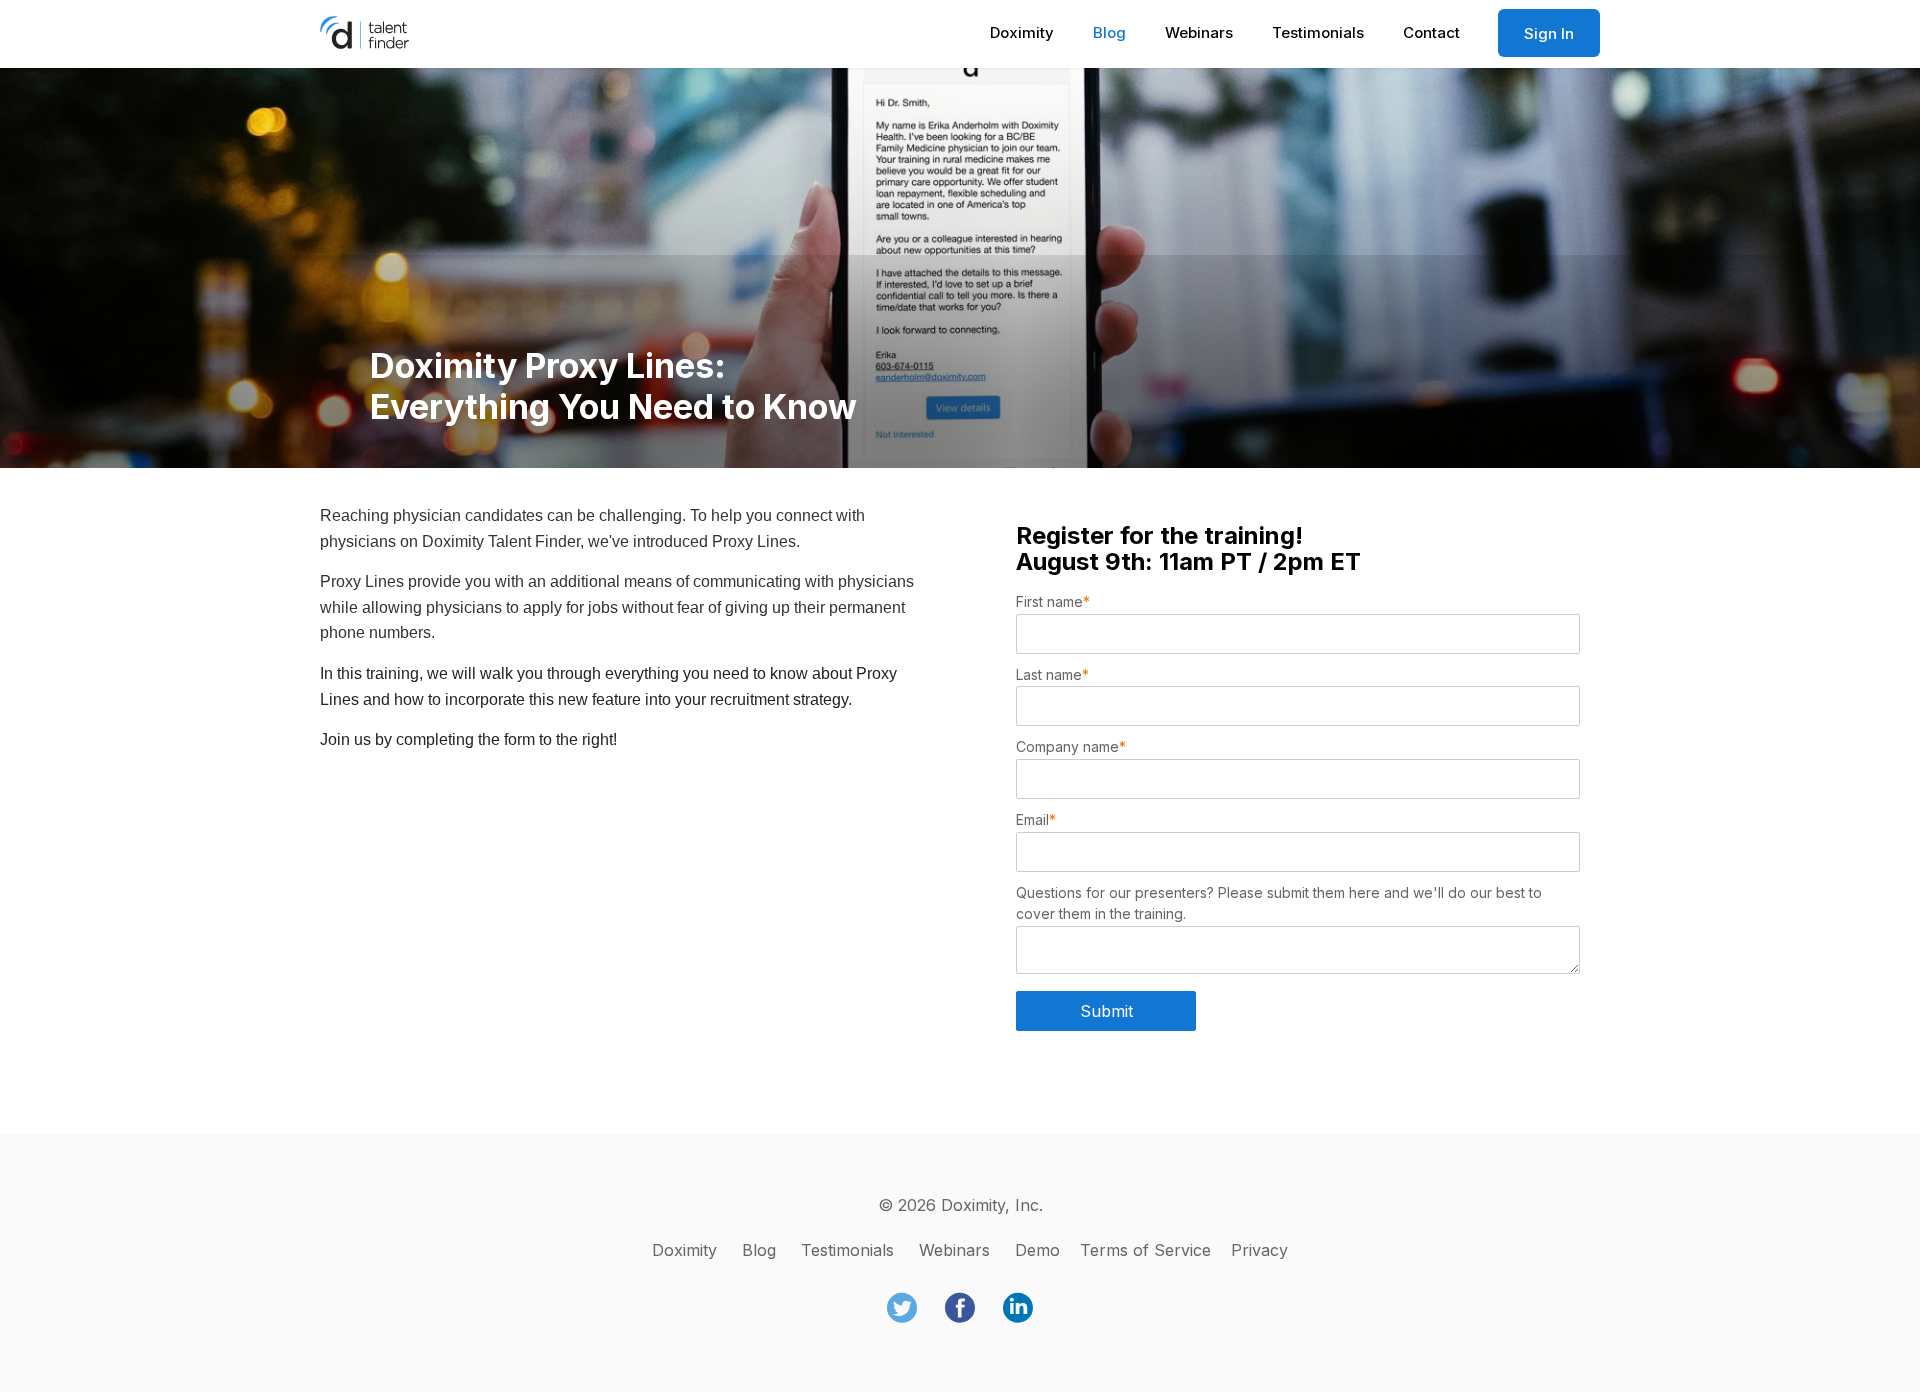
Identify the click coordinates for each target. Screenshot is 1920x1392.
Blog (1109, 32)
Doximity (1022, 32)
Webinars (1199, 32)
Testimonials (1318, 32)
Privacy (1259, 1250)
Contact (1431, 32)
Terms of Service (1145, 1250)
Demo (1037, 1250)
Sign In (1549, 33)
